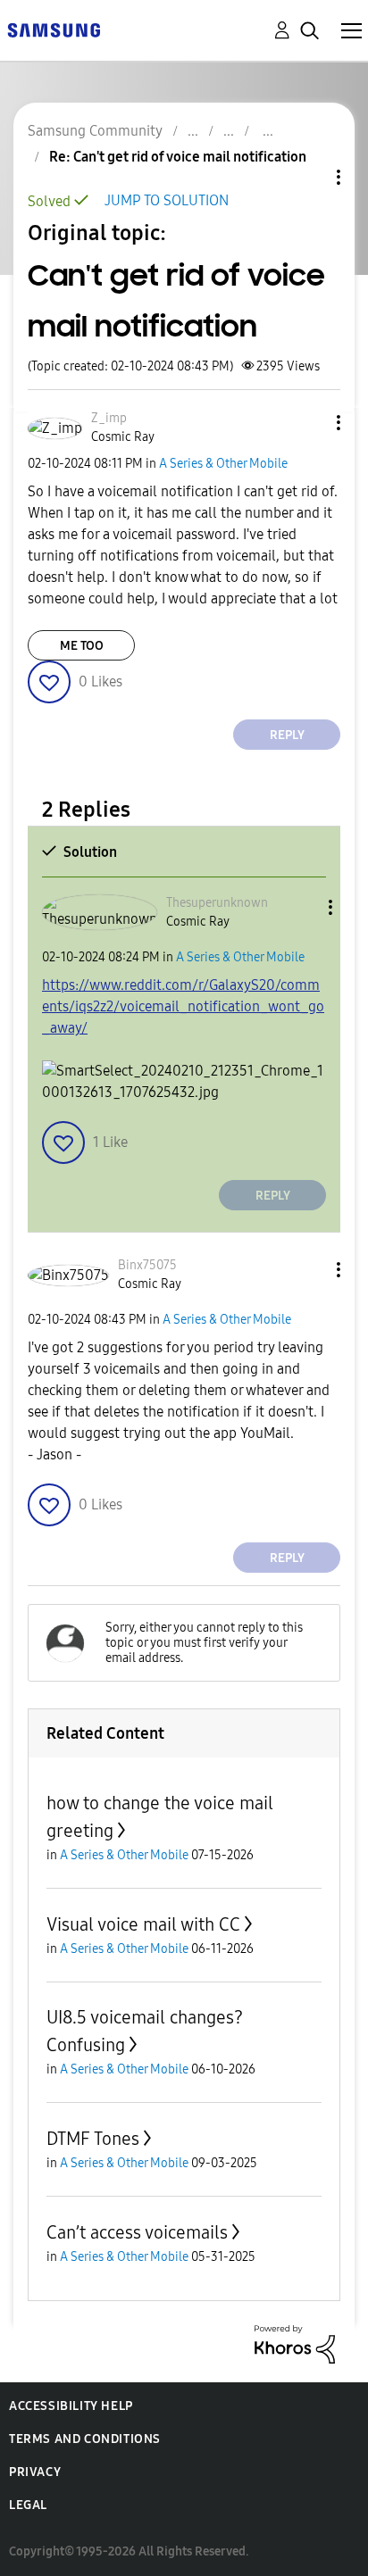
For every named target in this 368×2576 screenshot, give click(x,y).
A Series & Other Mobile (223, 464)
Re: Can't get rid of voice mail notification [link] (178, 157)
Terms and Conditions (85, 2439)
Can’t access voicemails (137, 2232)
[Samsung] (54, 29)
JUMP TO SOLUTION (167, 200)
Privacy (35, 2472)
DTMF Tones (93, 2139)
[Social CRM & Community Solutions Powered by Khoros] (295, 2343)
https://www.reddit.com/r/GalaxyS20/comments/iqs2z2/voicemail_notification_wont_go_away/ (183, 1006)
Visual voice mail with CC (143, 1924)
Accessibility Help (71, 2406)
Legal (28, 2505)
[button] (309, 423)
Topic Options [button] (308, 177)
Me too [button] (82, 646)
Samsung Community (95, 131)
